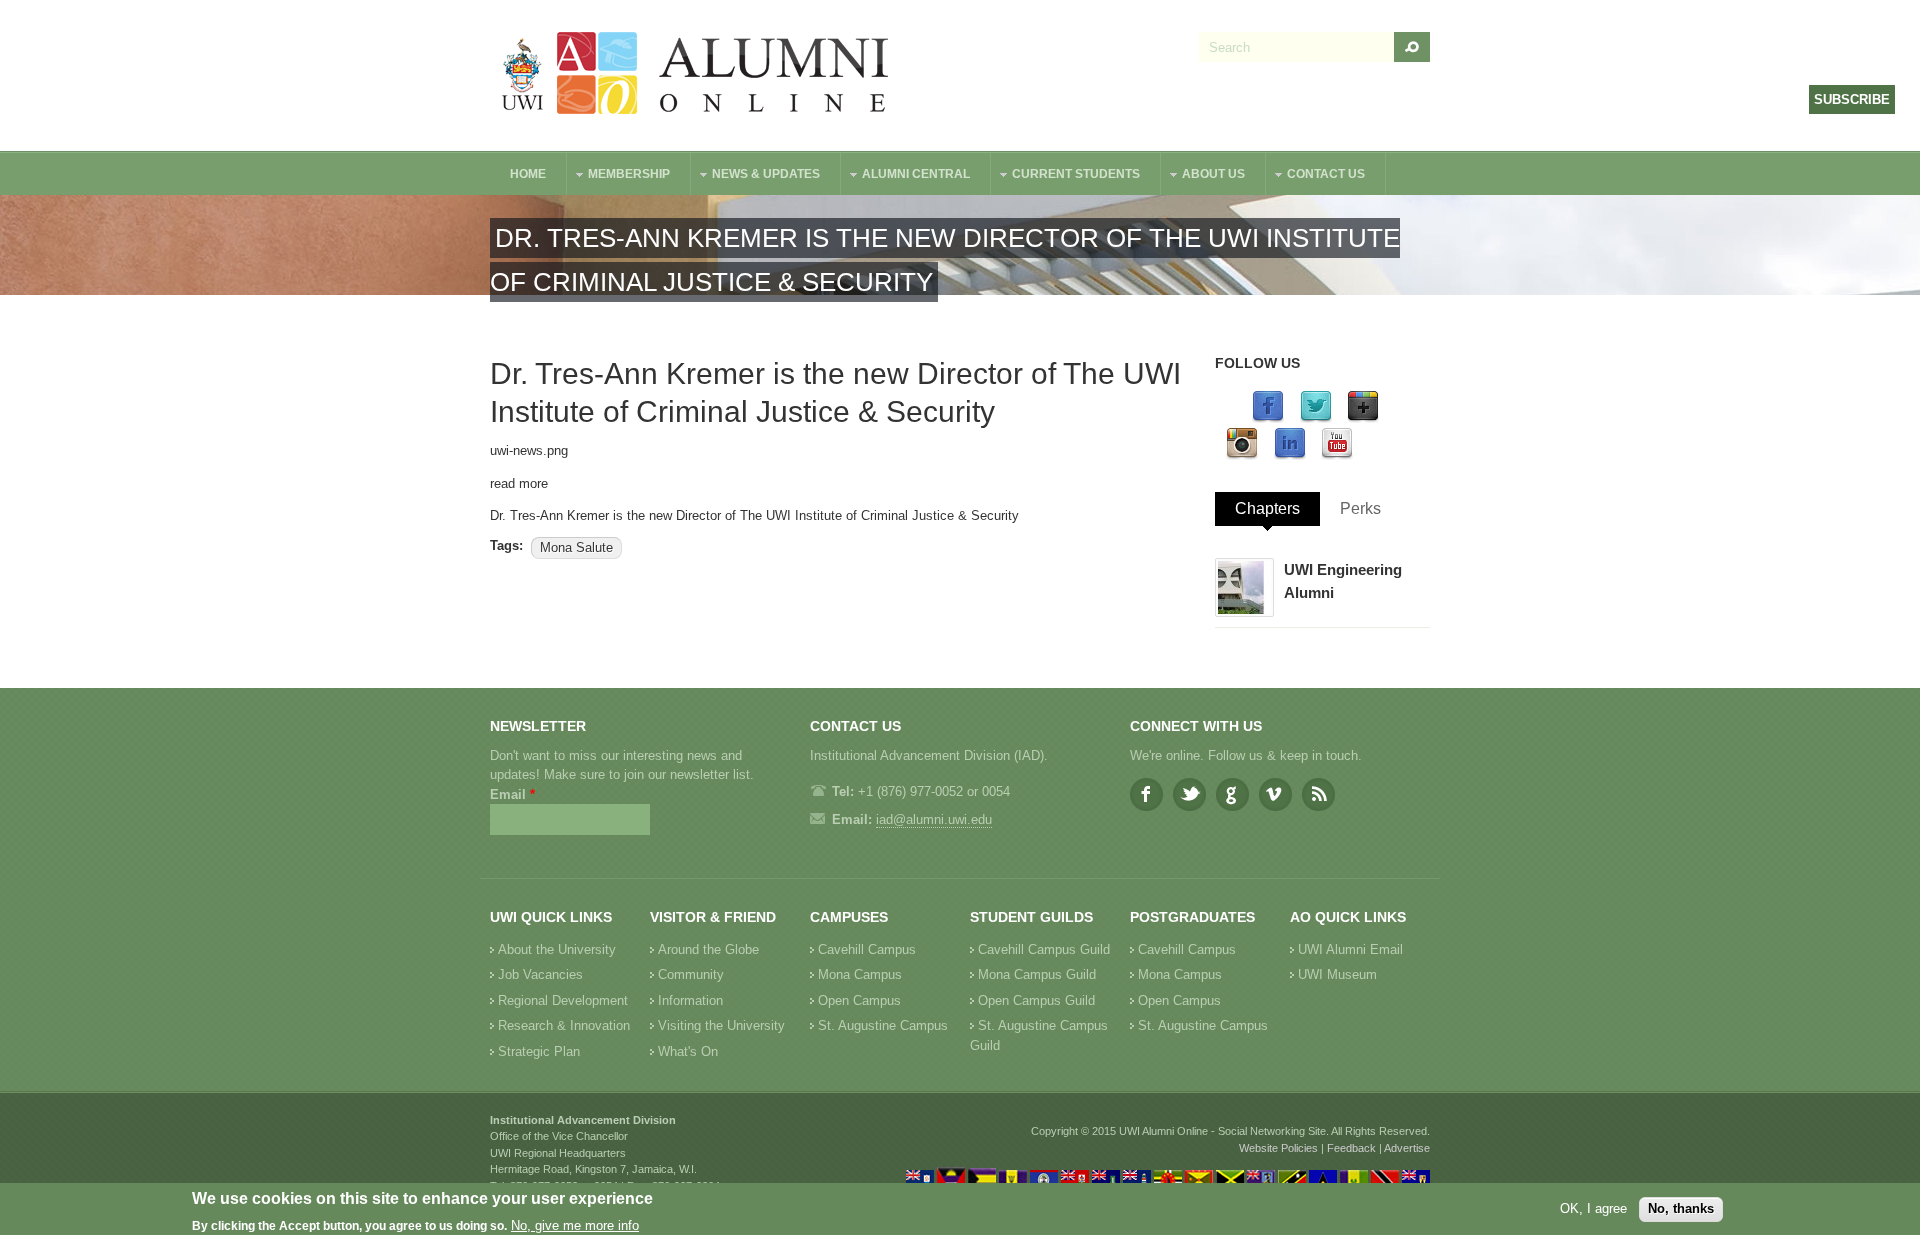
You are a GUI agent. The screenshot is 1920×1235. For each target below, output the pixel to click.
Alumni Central (906, 176)
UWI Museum (1337, 974)
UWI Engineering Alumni (1343, 581)
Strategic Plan (539, 1051)
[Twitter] (1316, 418)
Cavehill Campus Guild (1044, 949)
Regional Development (563, 1000)
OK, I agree (1593, 1208)
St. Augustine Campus (883, 1025)
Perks (1360, 508)
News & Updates (756, 176)
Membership (619, 176)
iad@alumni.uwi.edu (934, 819)
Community (691, 974)
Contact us (1316, 176)
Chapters (1267, 508)
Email (512, 794)
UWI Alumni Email (1350, 949)
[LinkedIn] (1290, 455)
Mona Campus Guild (1037, 974)
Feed (1318, 794)
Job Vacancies (540, 974)
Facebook (1146, 794)
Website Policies (1278, 1148)
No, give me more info (575, 1225)
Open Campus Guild (1036, 1000)
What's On (688, 1051)
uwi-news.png (529, 450)
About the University (557, 949)
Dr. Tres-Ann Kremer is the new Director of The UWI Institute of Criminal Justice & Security (754, 515)
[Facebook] (1268, 418)
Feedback (1351, 1148)
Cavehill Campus (867, 949)
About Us (1203, 176)
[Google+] (1363, 418)
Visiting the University (721, 1025)
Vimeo (1275, 794)
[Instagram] (1242, 455)
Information (690, 1000)
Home (528, 174)
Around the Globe (708, 949)
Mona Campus (860, 974)
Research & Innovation (564, 1025)
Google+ (1232, 794)
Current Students (1066, 176)
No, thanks (1681, 1208)
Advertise (1407, 1148)
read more (519, 483)
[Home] (696, 75)
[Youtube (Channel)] (1337, 455)
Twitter (1189, 794)
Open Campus (859, 1000)
